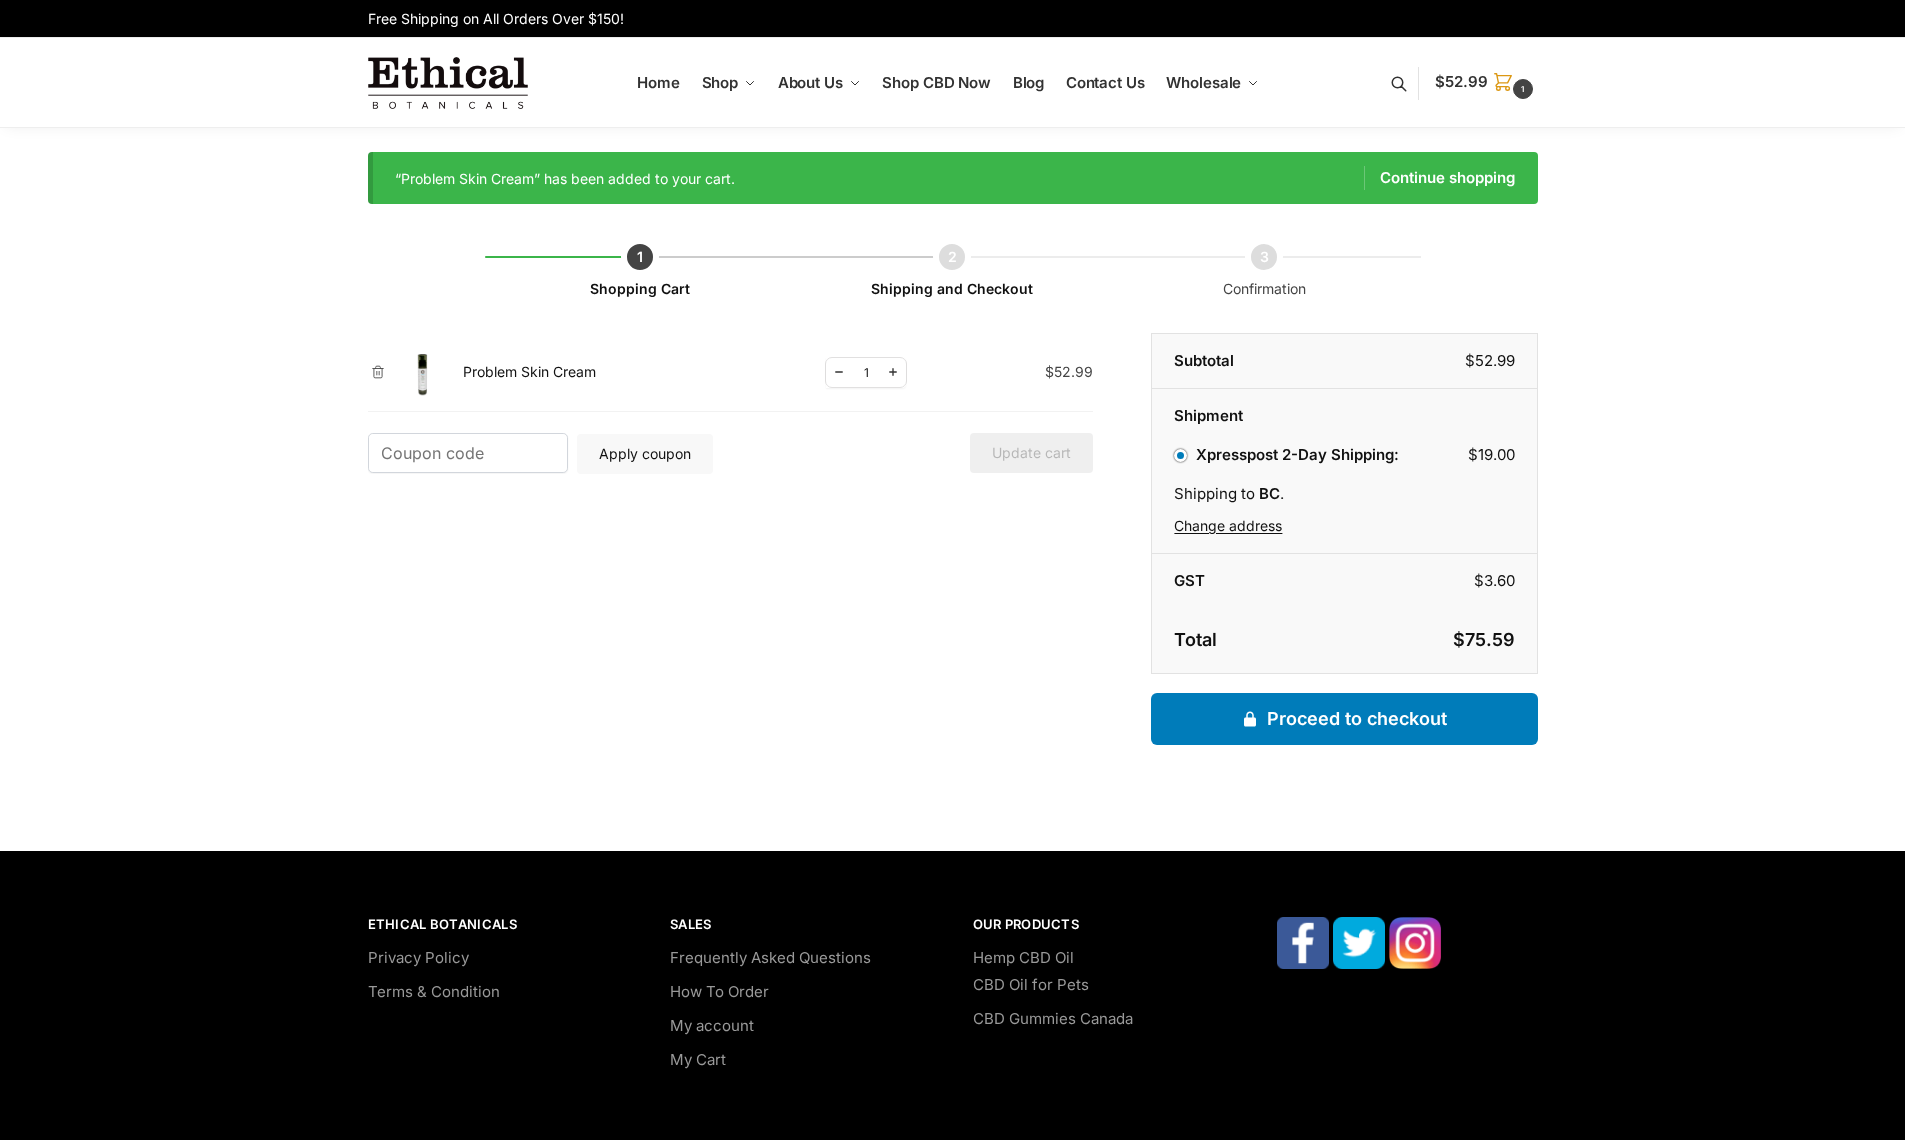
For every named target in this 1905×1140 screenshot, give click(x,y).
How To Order (719, 991)
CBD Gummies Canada (1053, 1018)
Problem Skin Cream (529, 371)
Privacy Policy (418, 957)
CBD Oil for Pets (1031, 984)
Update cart (1031, 452)
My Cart (698, 1059)
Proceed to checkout (1357, 718)
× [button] (378, 372)
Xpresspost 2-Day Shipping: (1297, 454)
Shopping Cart (640, 288)
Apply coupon (645, 453)
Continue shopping (1447, 177)
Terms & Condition (434, 991)
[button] (1486, 82)
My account (712, 1025)
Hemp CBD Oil (1023, 957)
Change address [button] (1228, 525)
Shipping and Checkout (952, 288)
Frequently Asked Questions (770, 957)
